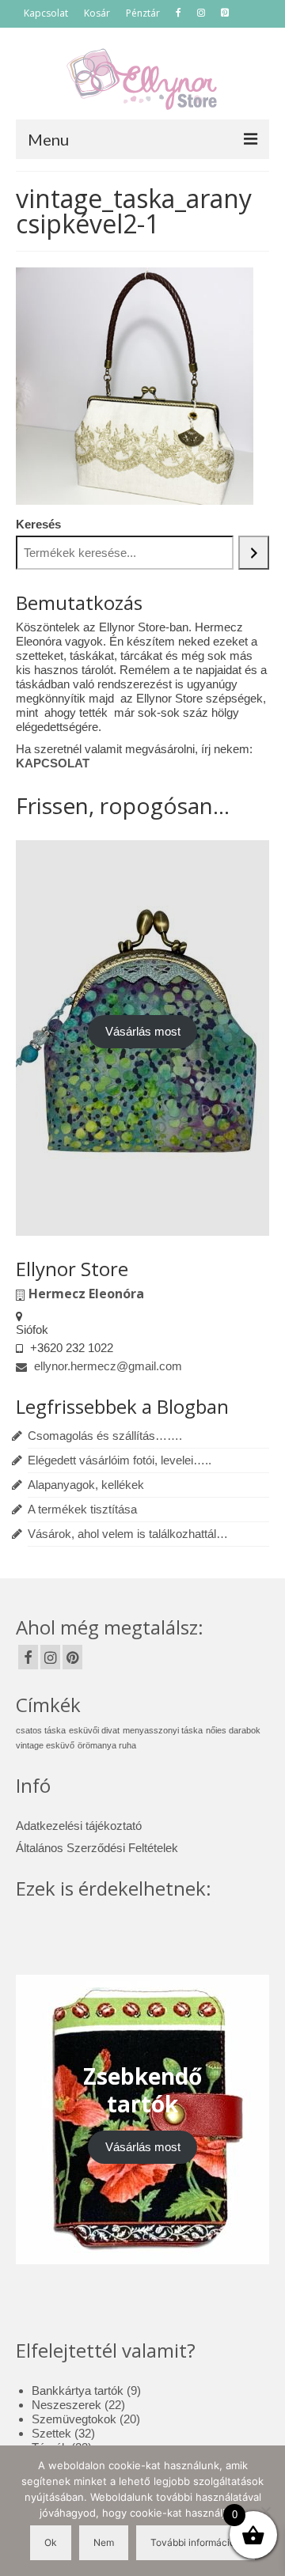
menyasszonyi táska (163, 1730)
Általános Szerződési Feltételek (97, 1848)
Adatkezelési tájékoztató (79, 1826)
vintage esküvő (45, 1745)
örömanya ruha (107, 1745)
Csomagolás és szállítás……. (105, 1436)
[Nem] (265, 2511)
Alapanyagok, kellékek (86, 1485)
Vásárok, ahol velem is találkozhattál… (128, 1534)
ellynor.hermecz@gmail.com (106, 1366)
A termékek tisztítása (82, 1509)
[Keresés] (254, 553)
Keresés (38, 524)
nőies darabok (233, 1730)
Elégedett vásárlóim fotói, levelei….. (120, 1460)
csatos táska (41, 1730)
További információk (196, 2542)
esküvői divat (94, 1730)
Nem (104, 2542)
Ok (51, 2542)
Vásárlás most (143, 1031)
